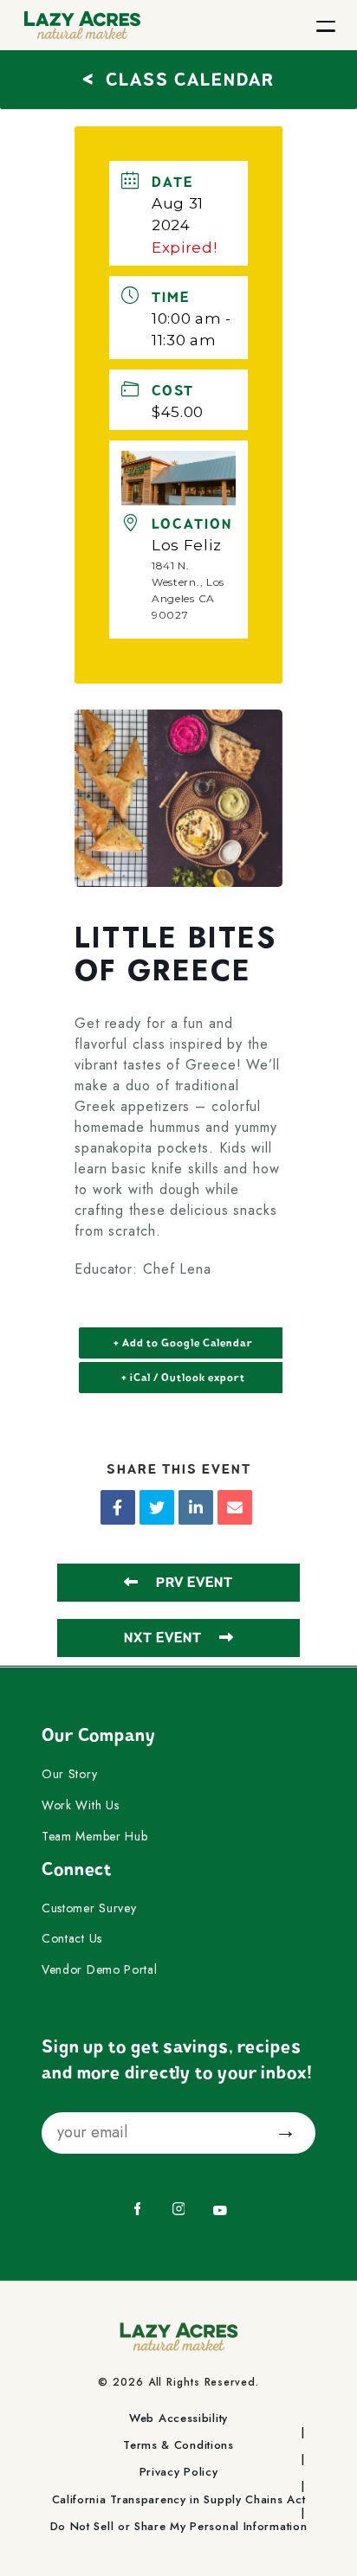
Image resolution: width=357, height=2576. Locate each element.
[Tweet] (157, 1507)
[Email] (235, 1507)
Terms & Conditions (178, 2445)
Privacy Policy (179, 2472)
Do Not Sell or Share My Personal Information (179, 2527)
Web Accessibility (178, 2419)
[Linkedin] (196, 1507)
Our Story (69, 1775)
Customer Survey (89, 1909)
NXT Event (163, 1638)
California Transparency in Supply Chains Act (179, 2500)
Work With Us (80, 1806)
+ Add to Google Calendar (183, 1343)
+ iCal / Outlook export (183, 1378)
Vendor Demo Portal (100, 1970)
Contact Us (72, 1939)
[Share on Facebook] (118, 1507)
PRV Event (195, 1583)
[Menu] (326, 25)
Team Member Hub (95, 1837)
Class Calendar (178, 77)
